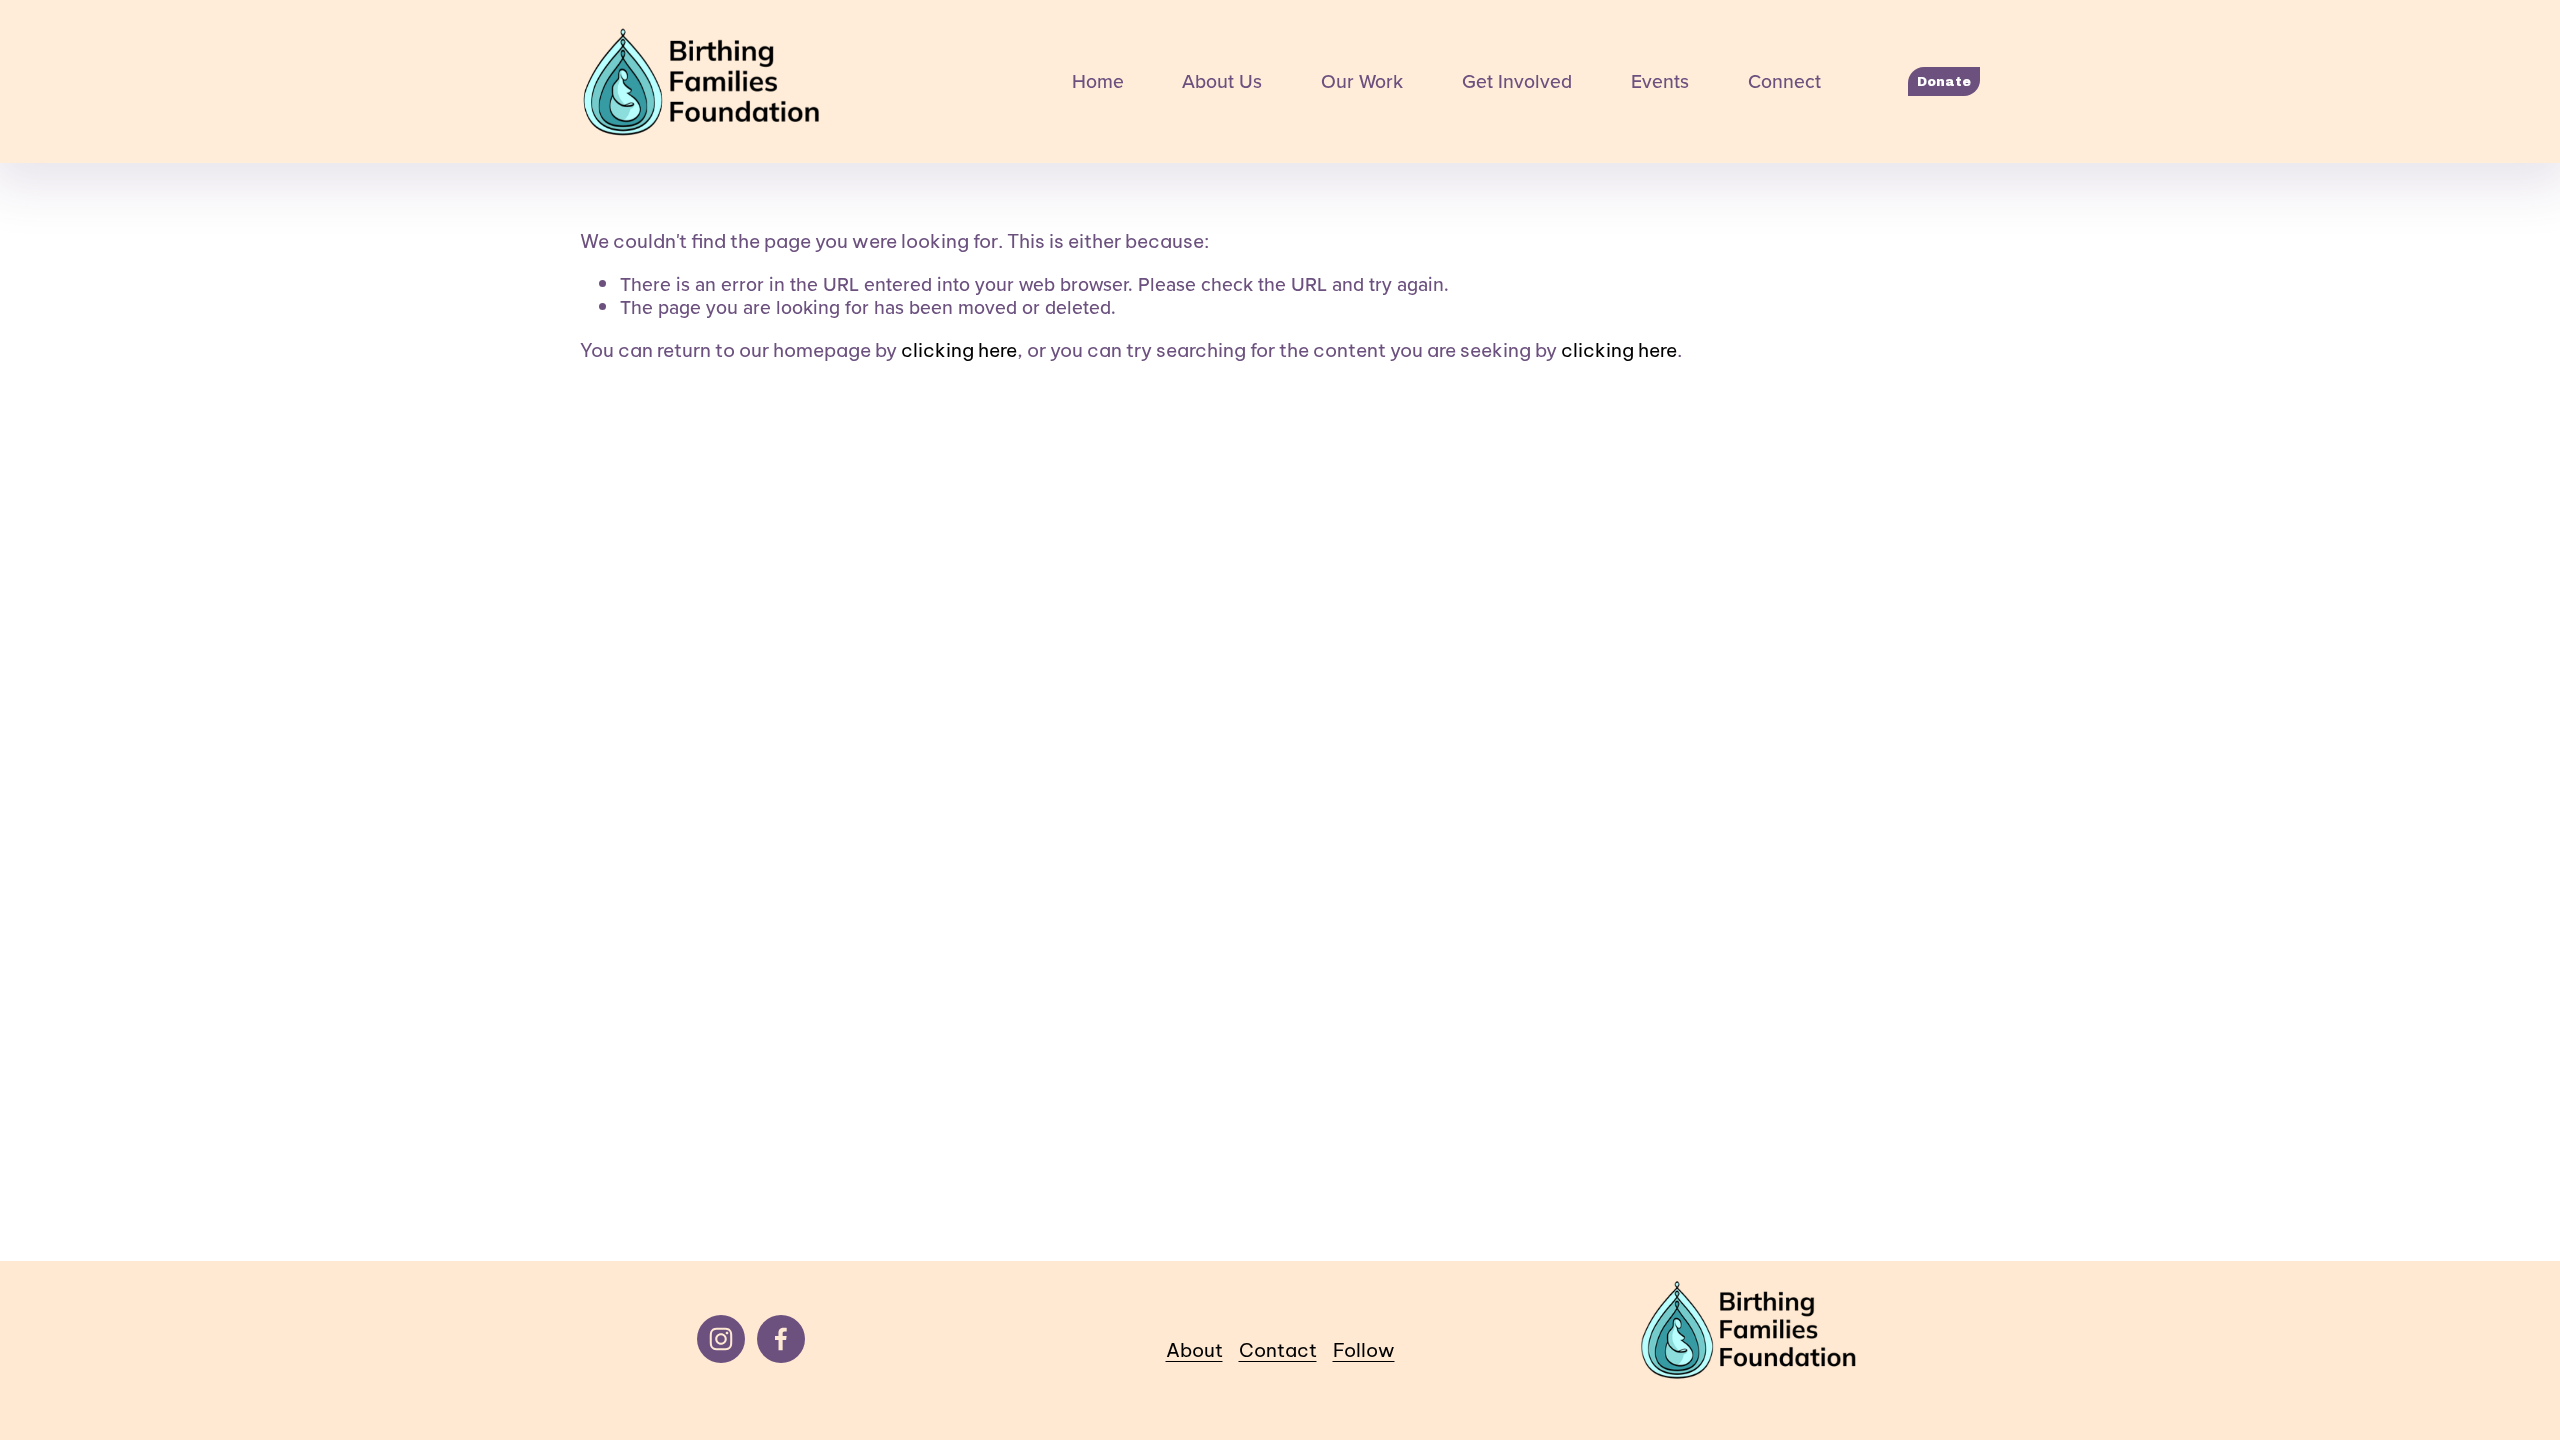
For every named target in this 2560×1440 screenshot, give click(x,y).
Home (1098, 81)
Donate (1944, 82)
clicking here (959, 350)
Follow (1364, 1350)
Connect (1784, 81)
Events (1660, 81)
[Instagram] (721, 1339)
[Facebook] (781, 1339)
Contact (1278, 1350)
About (1194, 1350)
